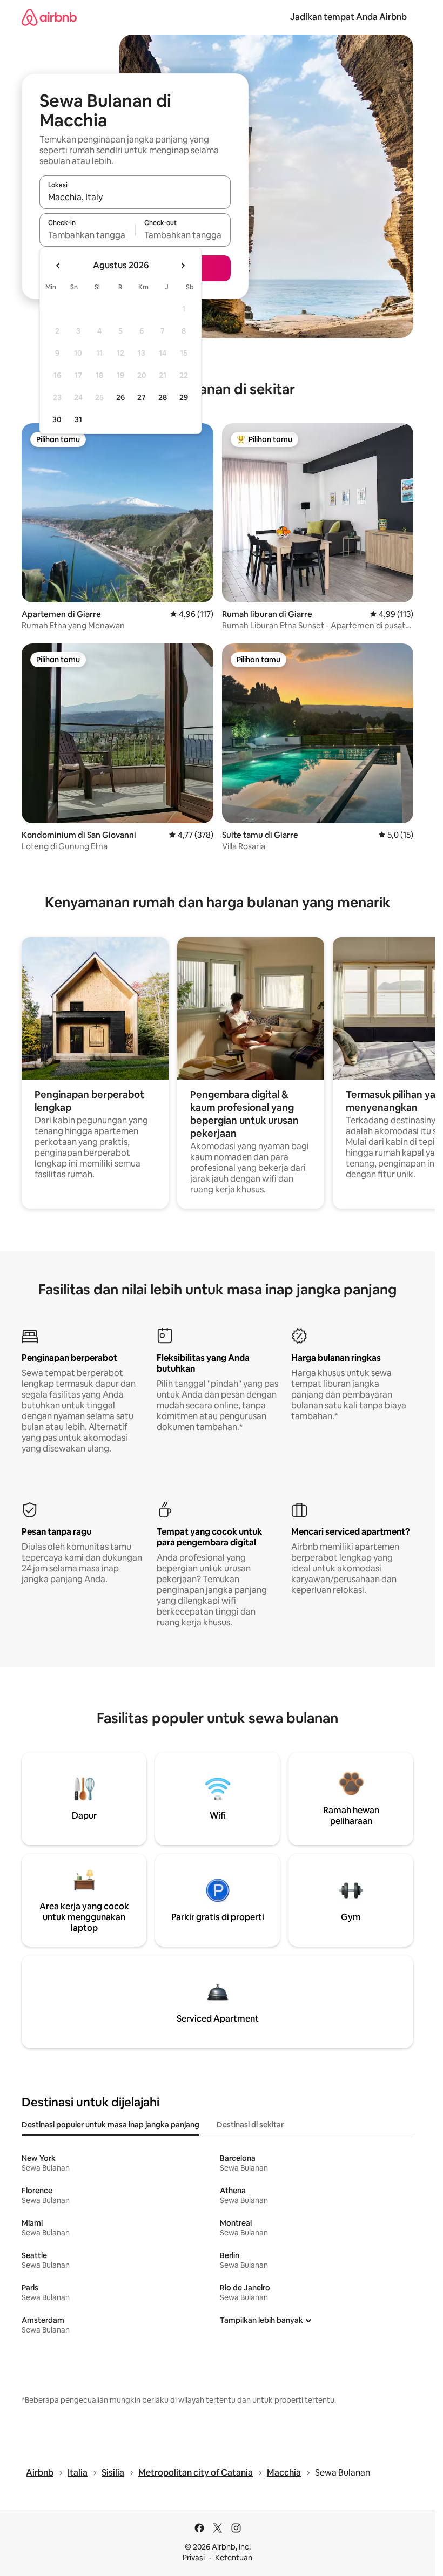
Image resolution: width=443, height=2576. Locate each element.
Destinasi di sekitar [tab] (250, 2125)
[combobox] (135, 197)
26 (120, 397)
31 (78, 419)
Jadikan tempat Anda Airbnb (348, 17)
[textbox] (87, 235)
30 (57, 419)
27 (142, 397)
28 (163, 397)
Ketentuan (234, 2558)
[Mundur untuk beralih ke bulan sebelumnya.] (58, 266)
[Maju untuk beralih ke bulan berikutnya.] (183, 266)
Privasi (194, 2558)
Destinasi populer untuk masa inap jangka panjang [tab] (110, 2125)
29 (184, 397)
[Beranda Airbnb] (49, 17)
